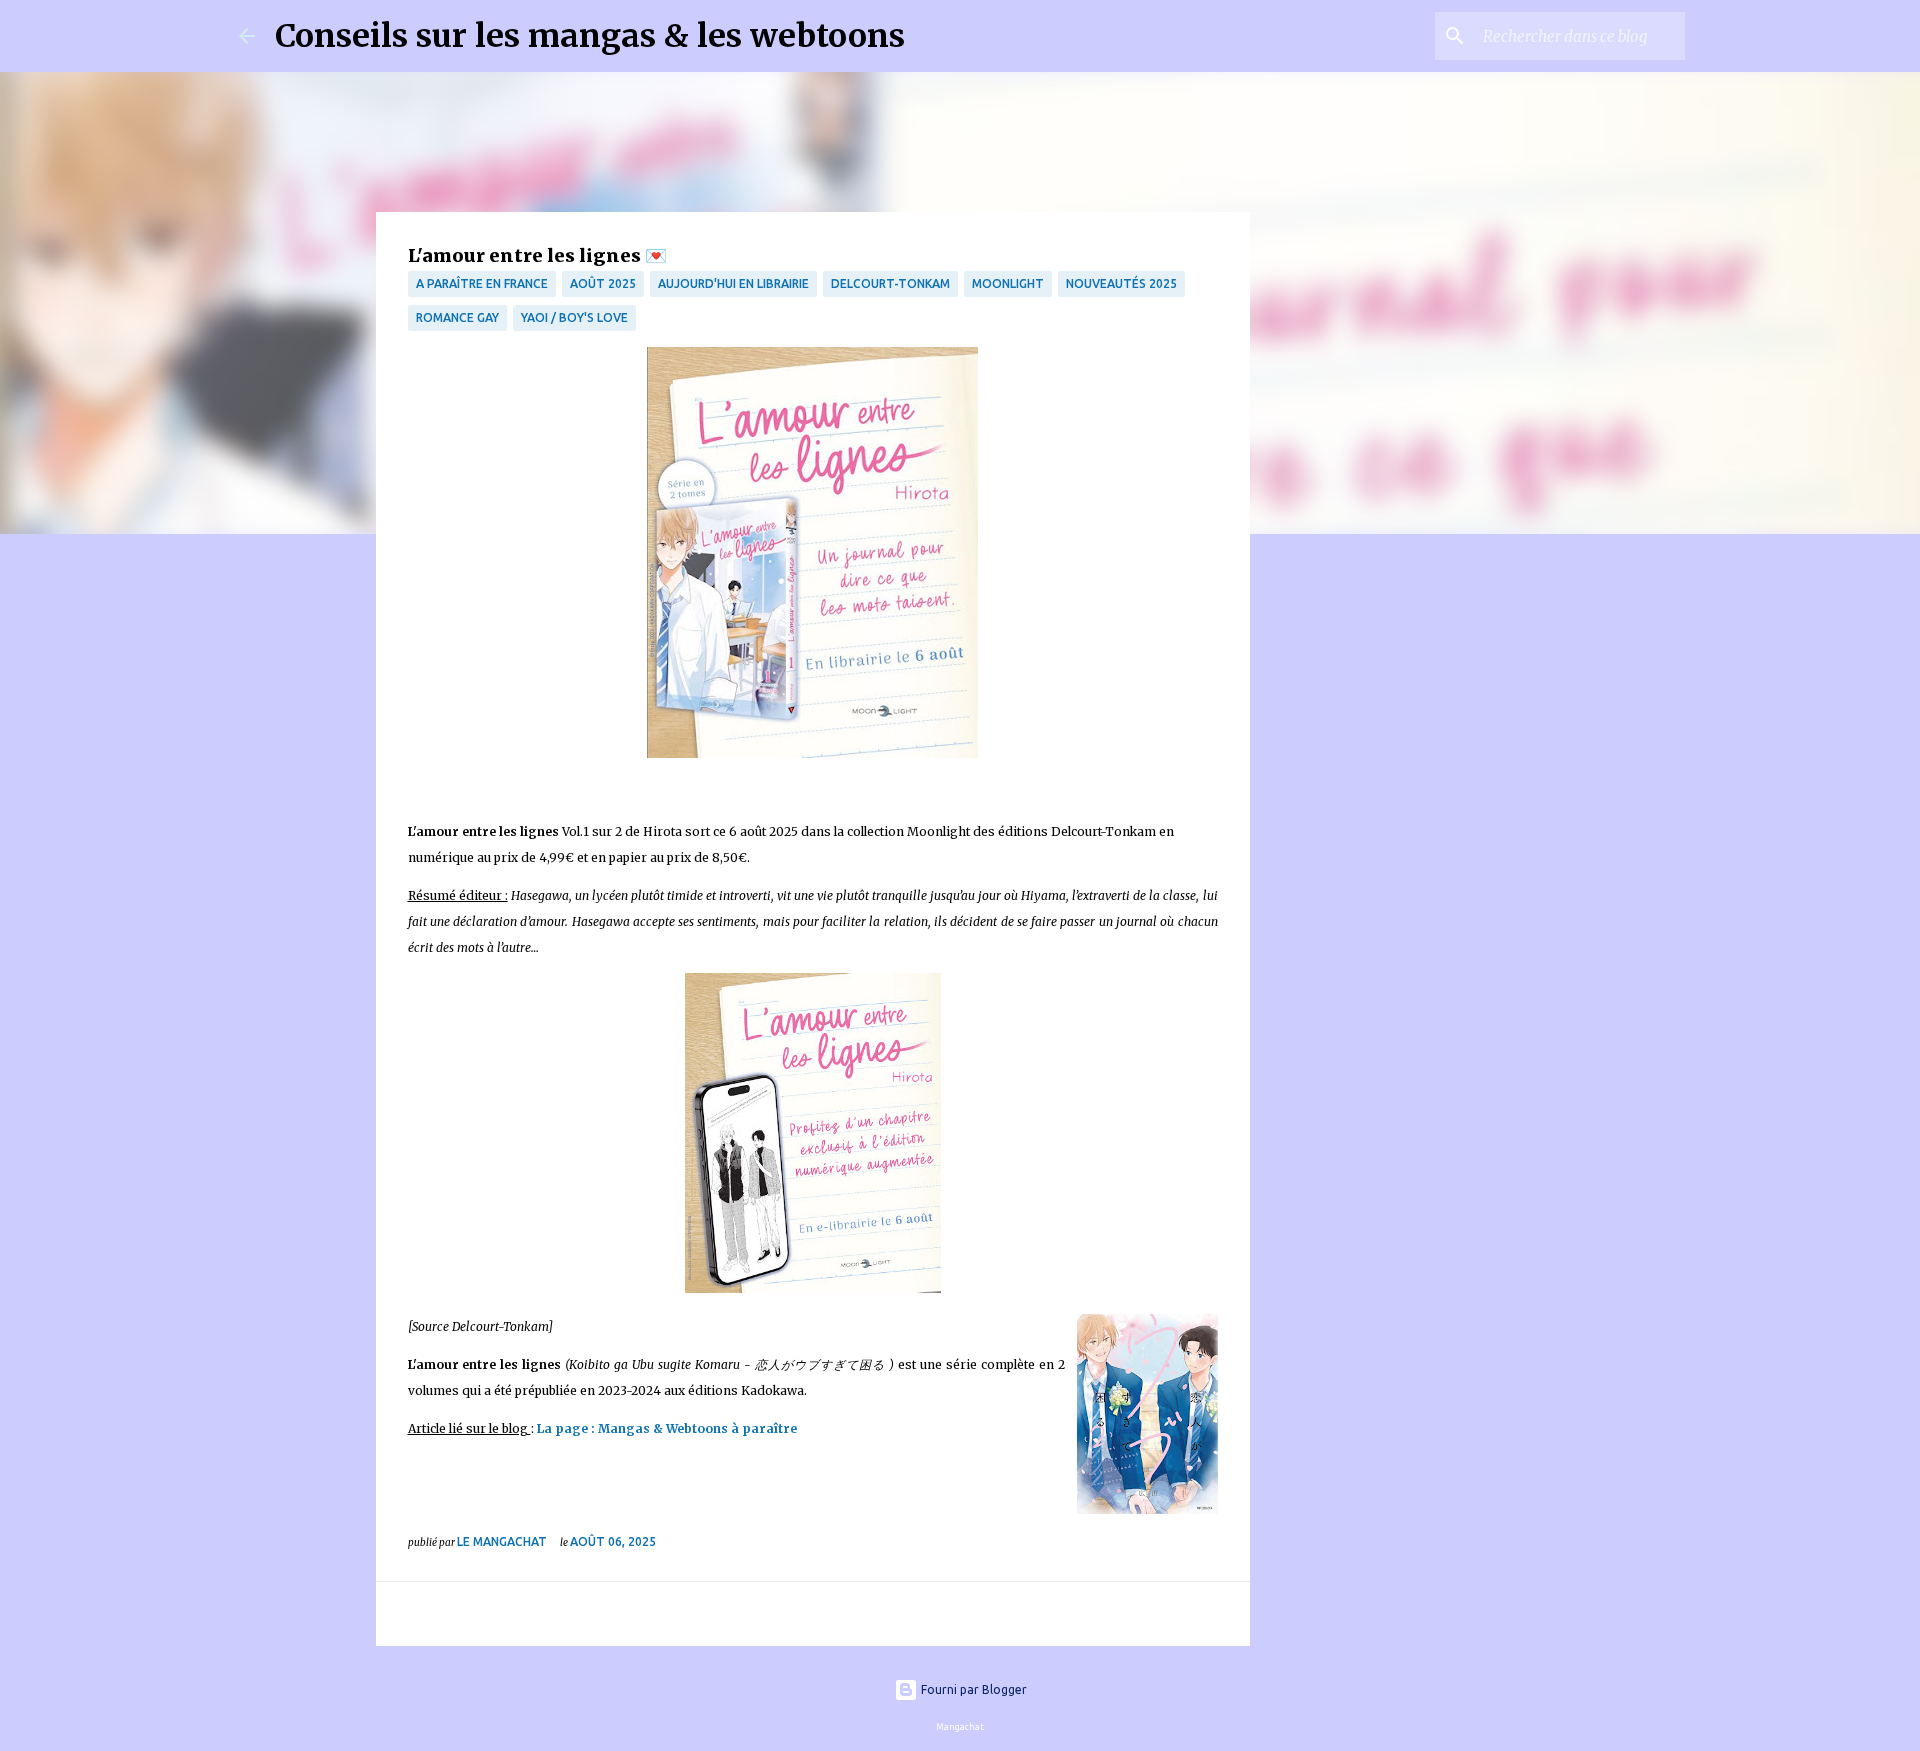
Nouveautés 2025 (1121, 283)
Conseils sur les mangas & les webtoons (590, 36)
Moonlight (1008, 283)
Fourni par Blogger (972, 1689)
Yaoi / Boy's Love (574, 317)
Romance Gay (457, 317)
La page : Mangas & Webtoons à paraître (667, 1428)
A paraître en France (482, 283)
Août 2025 (603, 283)
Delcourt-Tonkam (890, 283)
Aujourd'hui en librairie (733, 283)
